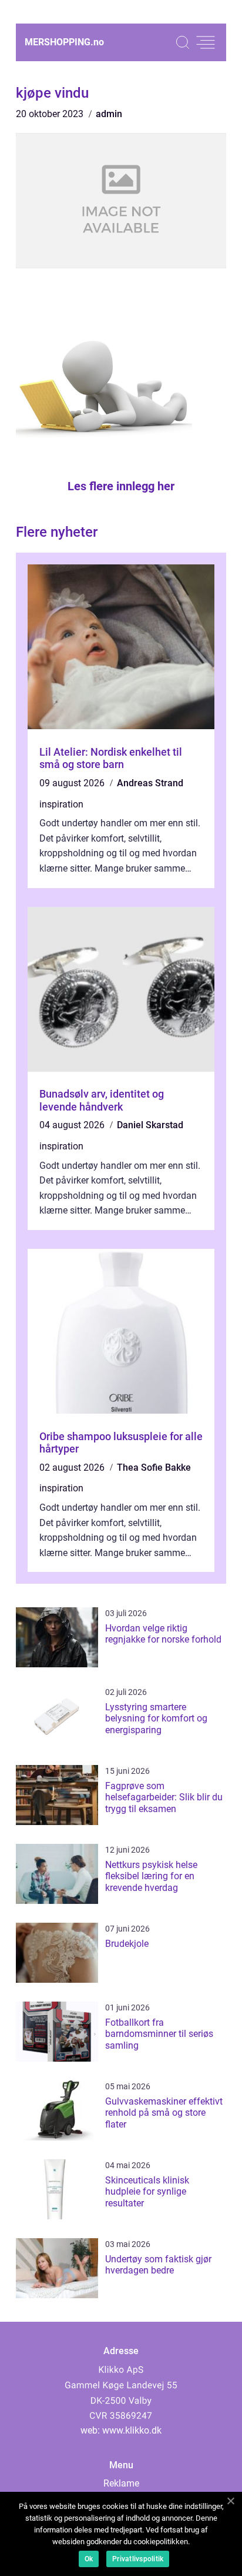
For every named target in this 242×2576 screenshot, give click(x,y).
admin (109, 114)
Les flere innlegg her (121, 486)
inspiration (61, 804)
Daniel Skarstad (150, 1125)
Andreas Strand (150, 783)
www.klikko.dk (132, 2430)
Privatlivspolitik (138, 2559)
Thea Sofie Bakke (154, 1468)
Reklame (121, 2483)
